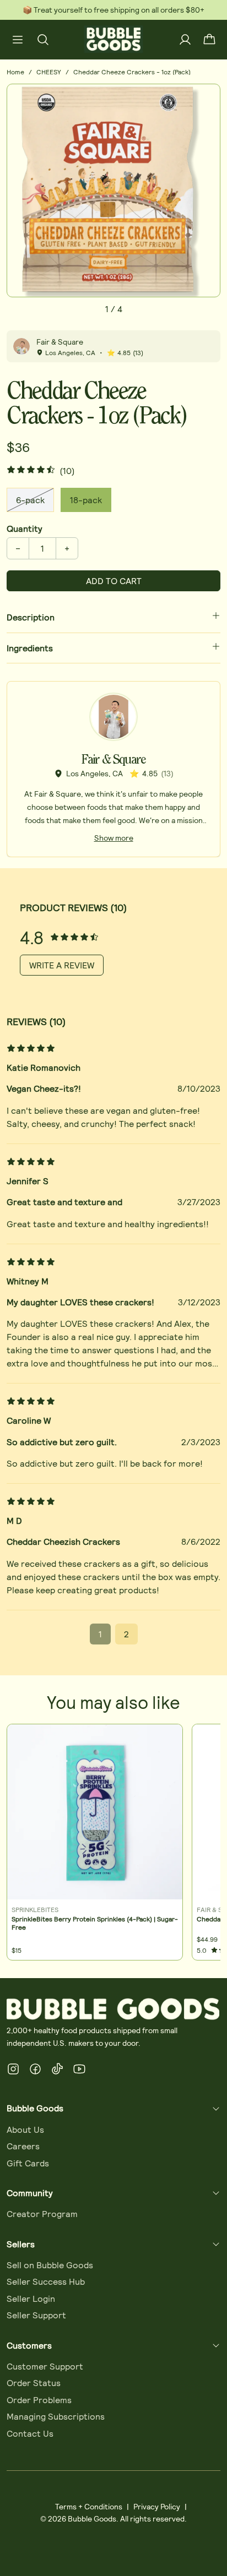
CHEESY (49, 72)
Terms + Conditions (89, 2506)
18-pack (86, 500)
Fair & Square (60, 342)
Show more (114, 838)
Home (15, 72)
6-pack (30, 500)
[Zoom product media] (206, 99)
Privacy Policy (157, 2506)
